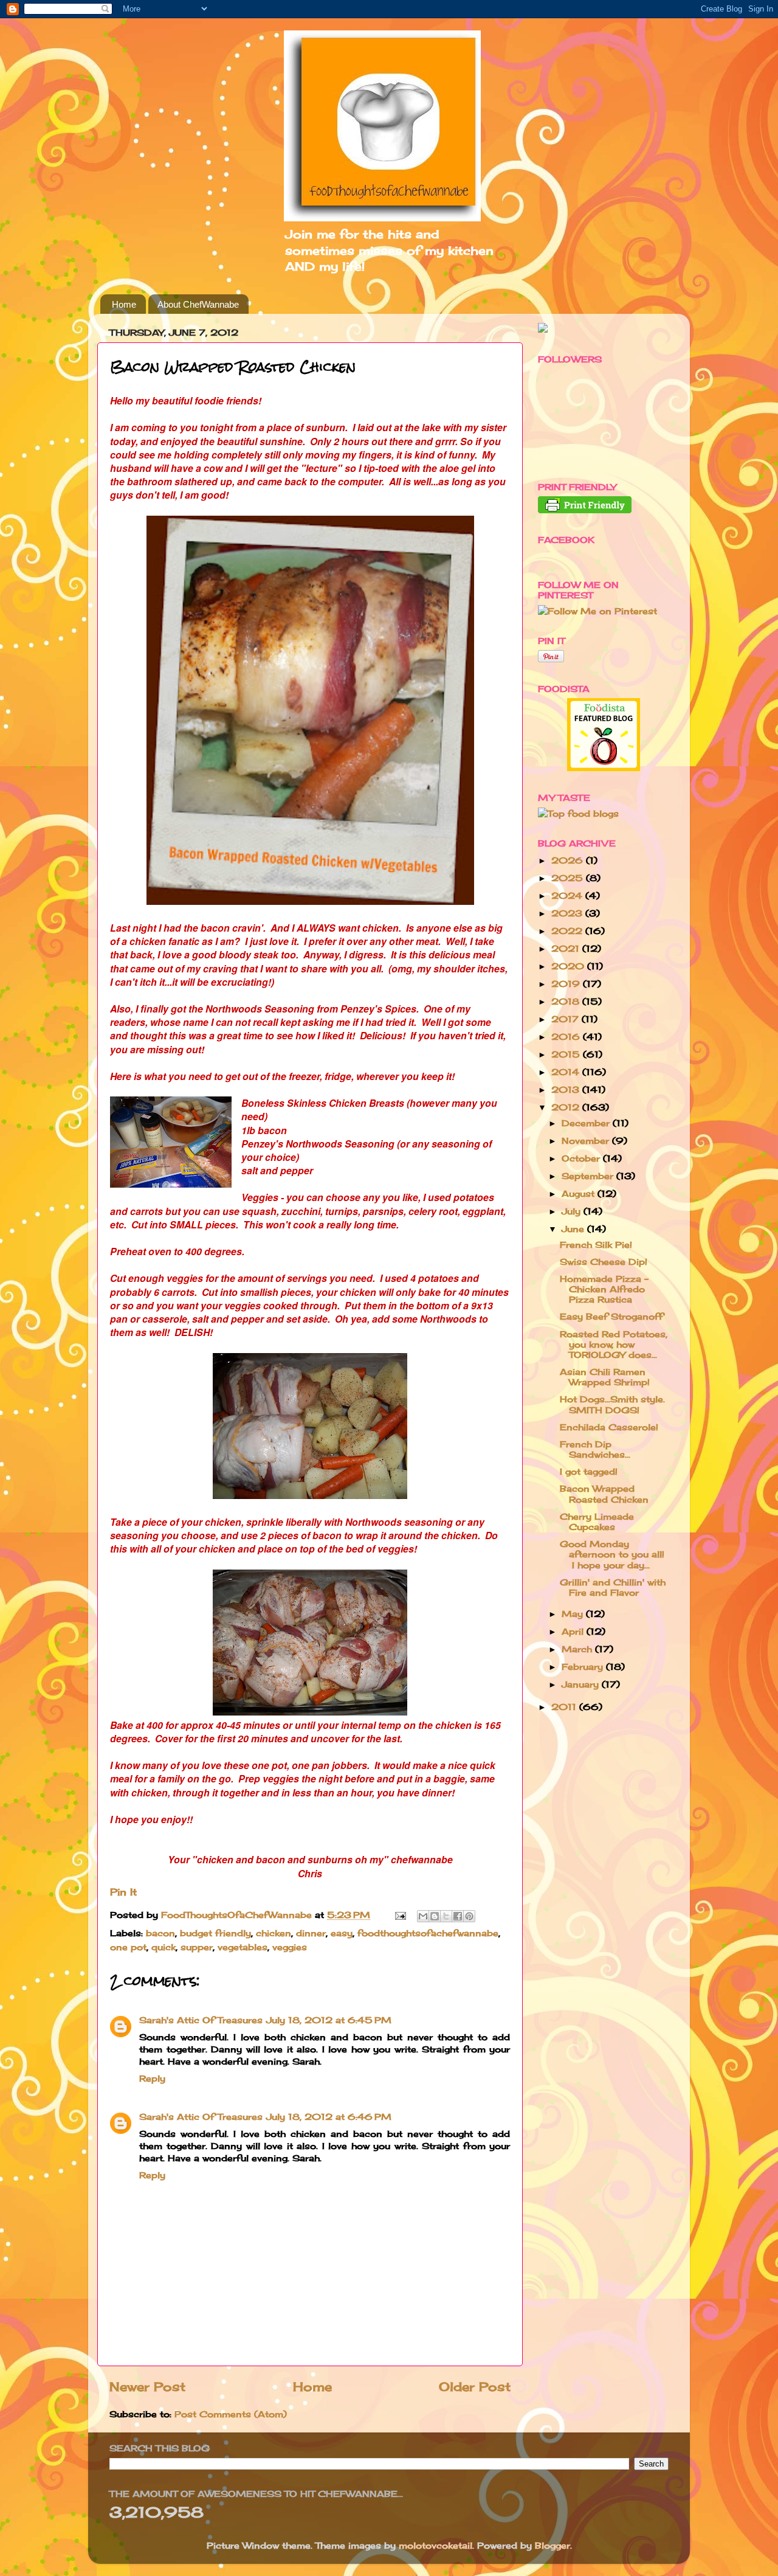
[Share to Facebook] (458, 1916)
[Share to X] (446, 1916)
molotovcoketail (435, 2545)
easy (342, 1933)
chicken (274, 1933)
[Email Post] (400, 1915)
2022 (568, 931)
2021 (567, 948)
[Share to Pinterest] (469, 1916)
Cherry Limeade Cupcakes (597, 1522)
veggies (290, 1947)
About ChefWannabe (198, 304)
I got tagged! (589, 1471)
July (573, 1211)
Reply (152, 2078)
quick (164, 1947)
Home (124, 304)
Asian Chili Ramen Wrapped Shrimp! (605, 1377)
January (582, 1684)
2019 (567, 984)
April (574, 1631)
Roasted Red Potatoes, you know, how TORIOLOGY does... (614, 1345)
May (574, 1614)
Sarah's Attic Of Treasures (201, 2020)
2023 (568, 913)
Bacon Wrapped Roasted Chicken (604, 1494)
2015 (567, 1054)
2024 (568, 895)
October (582, 1158)
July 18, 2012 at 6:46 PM (329, 2117)
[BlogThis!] (435, 1916)
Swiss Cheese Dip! (604, 1262)
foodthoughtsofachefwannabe (428, 1933)
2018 (567, 1001)
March (578, 1649)
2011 (565, 1707)
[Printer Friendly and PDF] (585, 510)
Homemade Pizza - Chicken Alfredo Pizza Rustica (604, 1289)
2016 (567, 1037)
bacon (160, 1933)
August (580, 1193)
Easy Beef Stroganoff (611, 1316)
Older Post (475, 2387)
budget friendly (215, 1933)
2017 (566, 1019)
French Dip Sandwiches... (595, 1449)
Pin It (123, 1892)
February (584, 1667)
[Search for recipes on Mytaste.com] (578, 813)
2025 (569, 878)
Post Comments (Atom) (231, 2414)
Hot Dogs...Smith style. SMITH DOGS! (612, 1404)
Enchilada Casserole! (609, 1427)
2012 (567, 1107)
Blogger (553, 2545)
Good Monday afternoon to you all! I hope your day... (612, 1554)
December (587, 1123)
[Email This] (423, 1916)
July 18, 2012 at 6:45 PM (329, 2020)
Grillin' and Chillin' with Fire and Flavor (613, 1587)
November (587, 1141)
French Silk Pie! (596, 1245)
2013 (567, 1089)
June (574, 1229)
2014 (567, 1072)
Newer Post (147, 2387)
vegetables (243, 1947)
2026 (569, 860)
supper (197, 1947)
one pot (128, 1947)
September (589, 1176)
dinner (311, 1933)
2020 (569, 966)
